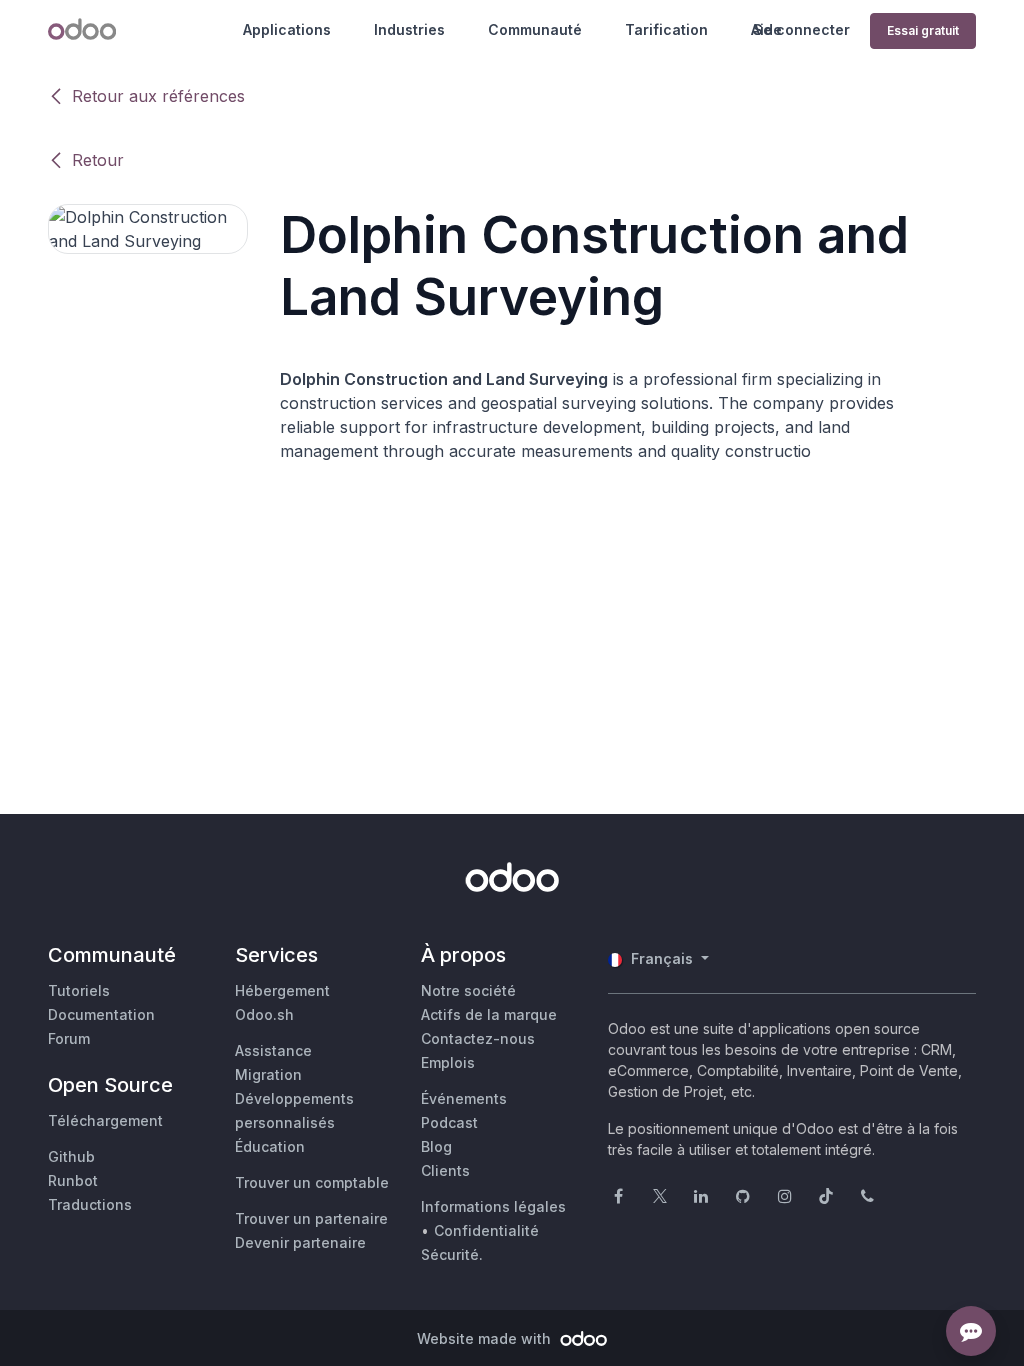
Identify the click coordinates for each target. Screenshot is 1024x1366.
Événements (464, 1098)
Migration (268, 1074)
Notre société (468, 990)
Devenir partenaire (300, 1242)
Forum (69, 1038)
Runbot (73, 1180)
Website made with (486, 1338)
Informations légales (493, 1206)
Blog (436, 1146)
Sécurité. (452, 1254)
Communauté (535, 29)
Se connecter (801, 29)
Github (71, 1156)
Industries (409, 29)
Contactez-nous (478, 1038)
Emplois (448, 1062)
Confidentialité (486, 1230)
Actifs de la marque (489, 1014)
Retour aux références (158, 96)
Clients (445, 1170)
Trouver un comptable (312, 1182)
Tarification (666, 29)
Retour (98, 160)
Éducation (270, 1146)
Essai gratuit (923, 30)
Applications (287, 29)
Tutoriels (79, 990)
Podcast (449, 1122)
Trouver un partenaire (311, 1218)
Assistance (273, 1050)
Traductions (90, 1204)
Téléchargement (105, 1120)
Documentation (101, 1014)
